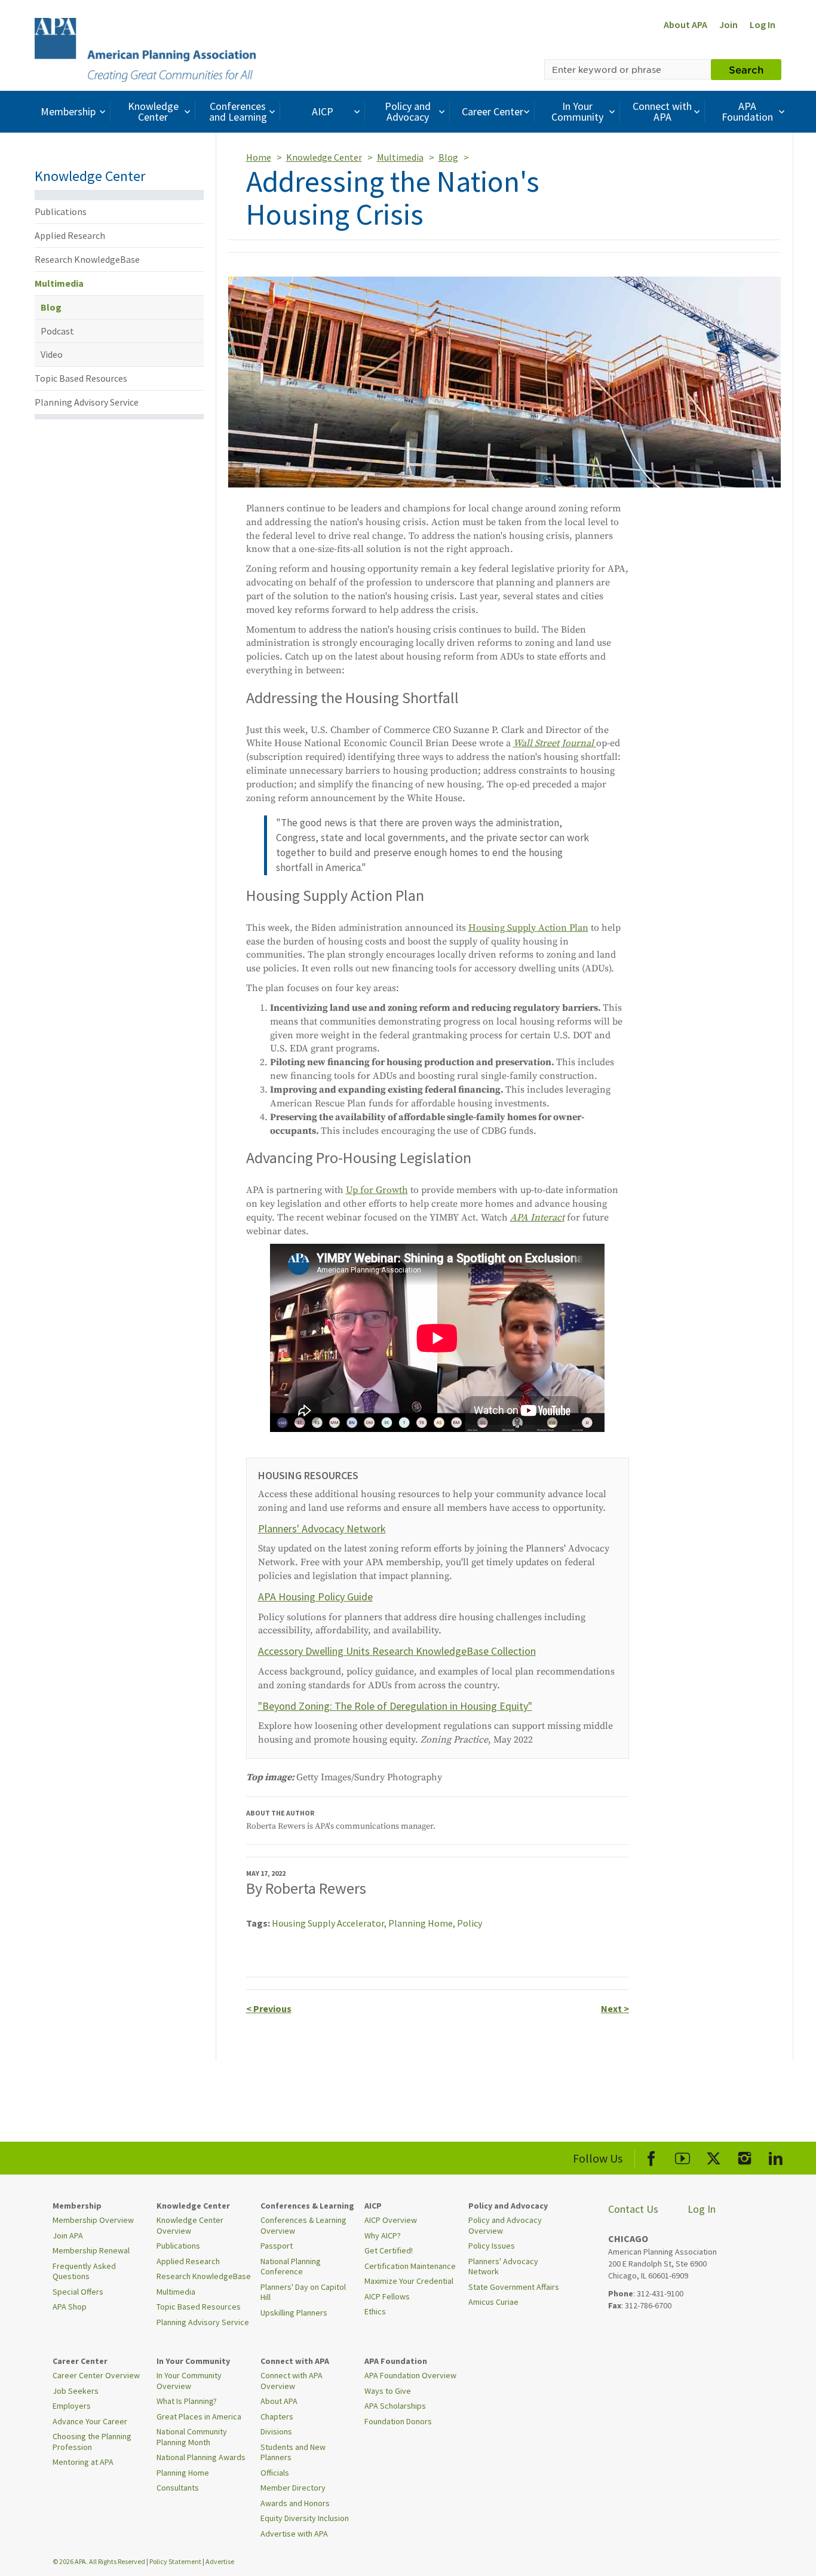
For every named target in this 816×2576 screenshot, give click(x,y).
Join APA (68, 2235)
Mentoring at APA (83, 2462)
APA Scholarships (395, 2406)
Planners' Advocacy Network (322, 1528)
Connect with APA (662, 111)
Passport (277, 2246)
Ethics (375, 2311)
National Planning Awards (201, 2457)
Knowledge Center (153, 111)
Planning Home (183, 2473)
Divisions (276, 2431)
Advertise (220, 2561)
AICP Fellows (387, 2296)
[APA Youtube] (682, 2156)
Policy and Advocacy (408, 111)
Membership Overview (93, 2220)
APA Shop (70, 2307)
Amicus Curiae (493, 2302)
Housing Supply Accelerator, (330, 1923)
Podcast (57, 331)
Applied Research (70, 235)
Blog (51, 307)
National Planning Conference (291, 2267)
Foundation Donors (398, 2421)
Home (259, 157)
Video (52, 354)
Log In (763, 24)
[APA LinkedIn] (776, 2156)
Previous (269, 2008)
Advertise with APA (294, 2534)
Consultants (178, 2488)
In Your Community (577, 111)
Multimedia (59, 283)
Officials (275, 2473)
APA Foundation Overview (410, 2375)
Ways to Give (388, 2391)
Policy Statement (175, 2561)
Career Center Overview (96, 2375)
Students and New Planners (293, 2452)
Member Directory (293, 2488)
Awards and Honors (295, 2503)
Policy (470, 1923)
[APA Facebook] (651, 2156)
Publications (61, 211)
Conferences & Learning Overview (303, 2225)
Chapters (277, 2416)
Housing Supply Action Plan (528, 928)
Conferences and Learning (238, 111)
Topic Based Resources (81, 378)
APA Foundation (747, 111)
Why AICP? (383, 2235)
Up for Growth (377, 1190)
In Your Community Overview (189, 2381)
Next (615, 2008)
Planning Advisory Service (87, 402)
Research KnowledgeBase (87, 259)
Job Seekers (76, 2391)
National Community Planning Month (192, 2437)
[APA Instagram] (745, 2156)
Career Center (493, 111)
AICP (323, 111)
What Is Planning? (187, 2401)
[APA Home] (145, 48)
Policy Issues (492, 2246)
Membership (68, 111)
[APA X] (714, 2156)
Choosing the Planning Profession (92, 2442)
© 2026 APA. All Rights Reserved (99, 2561)
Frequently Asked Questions (84, 2271)
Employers (72, 2406)
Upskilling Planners (294, 2313)
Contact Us (633, 2209)
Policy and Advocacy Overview (505, 2225)
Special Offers (78, 2292)
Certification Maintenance (410, 2266)
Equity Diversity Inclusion (305, 2518)
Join (728, 24)
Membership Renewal (91, 2250)
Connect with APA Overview (292, 2381)
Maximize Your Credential (409, 2281)
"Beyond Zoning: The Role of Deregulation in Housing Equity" (395, 1706)
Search (746, 69)
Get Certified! (389, 2250)
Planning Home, (423, 1923)
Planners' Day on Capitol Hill (303, 2292)
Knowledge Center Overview (190, 2225)
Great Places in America (199, 2416)
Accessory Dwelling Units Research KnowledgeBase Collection (397, 1651)
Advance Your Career (90, 2421)
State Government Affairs (514, 2287)
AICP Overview (391, 2220)
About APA (685, 24)
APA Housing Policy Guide (315, 1597)
